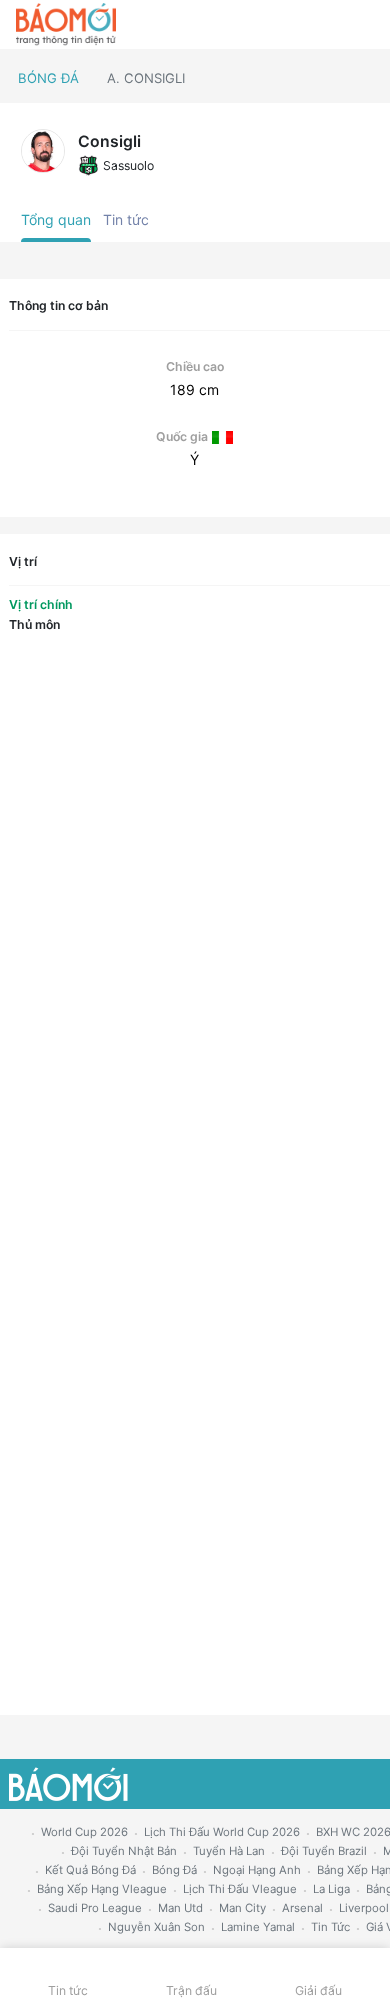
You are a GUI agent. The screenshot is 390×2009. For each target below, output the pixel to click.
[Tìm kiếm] (365, 25)
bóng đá (174, 1870)
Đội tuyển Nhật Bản (124, 1851)
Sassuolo (128, 165)
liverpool (364, 1908)
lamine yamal (258, 1927)
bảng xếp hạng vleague (102, 1889)
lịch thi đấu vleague (240, 1889)
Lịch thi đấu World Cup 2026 (222, 1832)
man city (242, 1908)
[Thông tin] (331, 25)
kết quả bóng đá (90, 1870)
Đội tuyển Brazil (324, 1851)
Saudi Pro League (95, 1908)
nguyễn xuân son (156, 1927)
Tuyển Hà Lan (229, 1851)
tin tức (330, 1927)
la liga (331, 1889)
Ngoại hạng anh (257, 1870)
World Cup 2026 (84, 1832)
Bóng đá (48, 78)
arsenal (302, 1908)
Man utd (180, 1908)
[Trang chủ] (66, 25)
